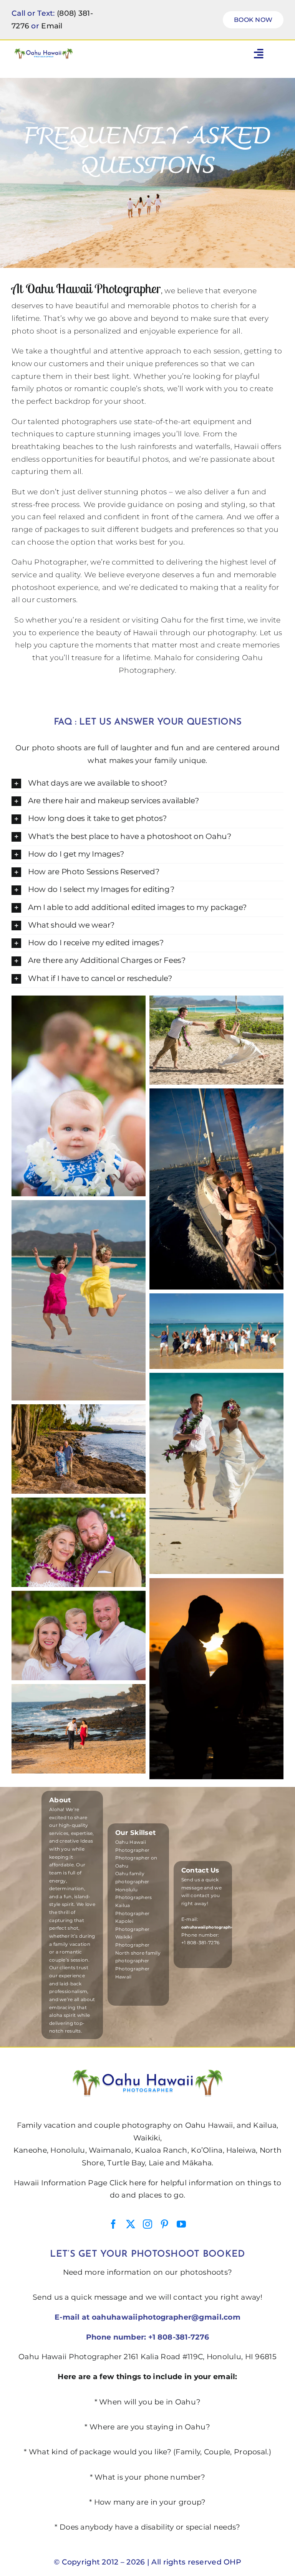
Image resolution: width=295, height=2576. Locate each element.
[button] (147, 784)
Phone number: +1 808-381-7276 (147, 2337)
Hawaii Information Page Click (70, 2183)
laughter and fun (152, 748)
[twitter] (131, 2224)
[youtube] (181, 2224)
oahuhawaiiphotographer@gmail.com (166, 2317)
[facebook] (113, 2224)
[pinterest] (164, 2224)
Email (52, 26)
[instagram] (147, 2224)
